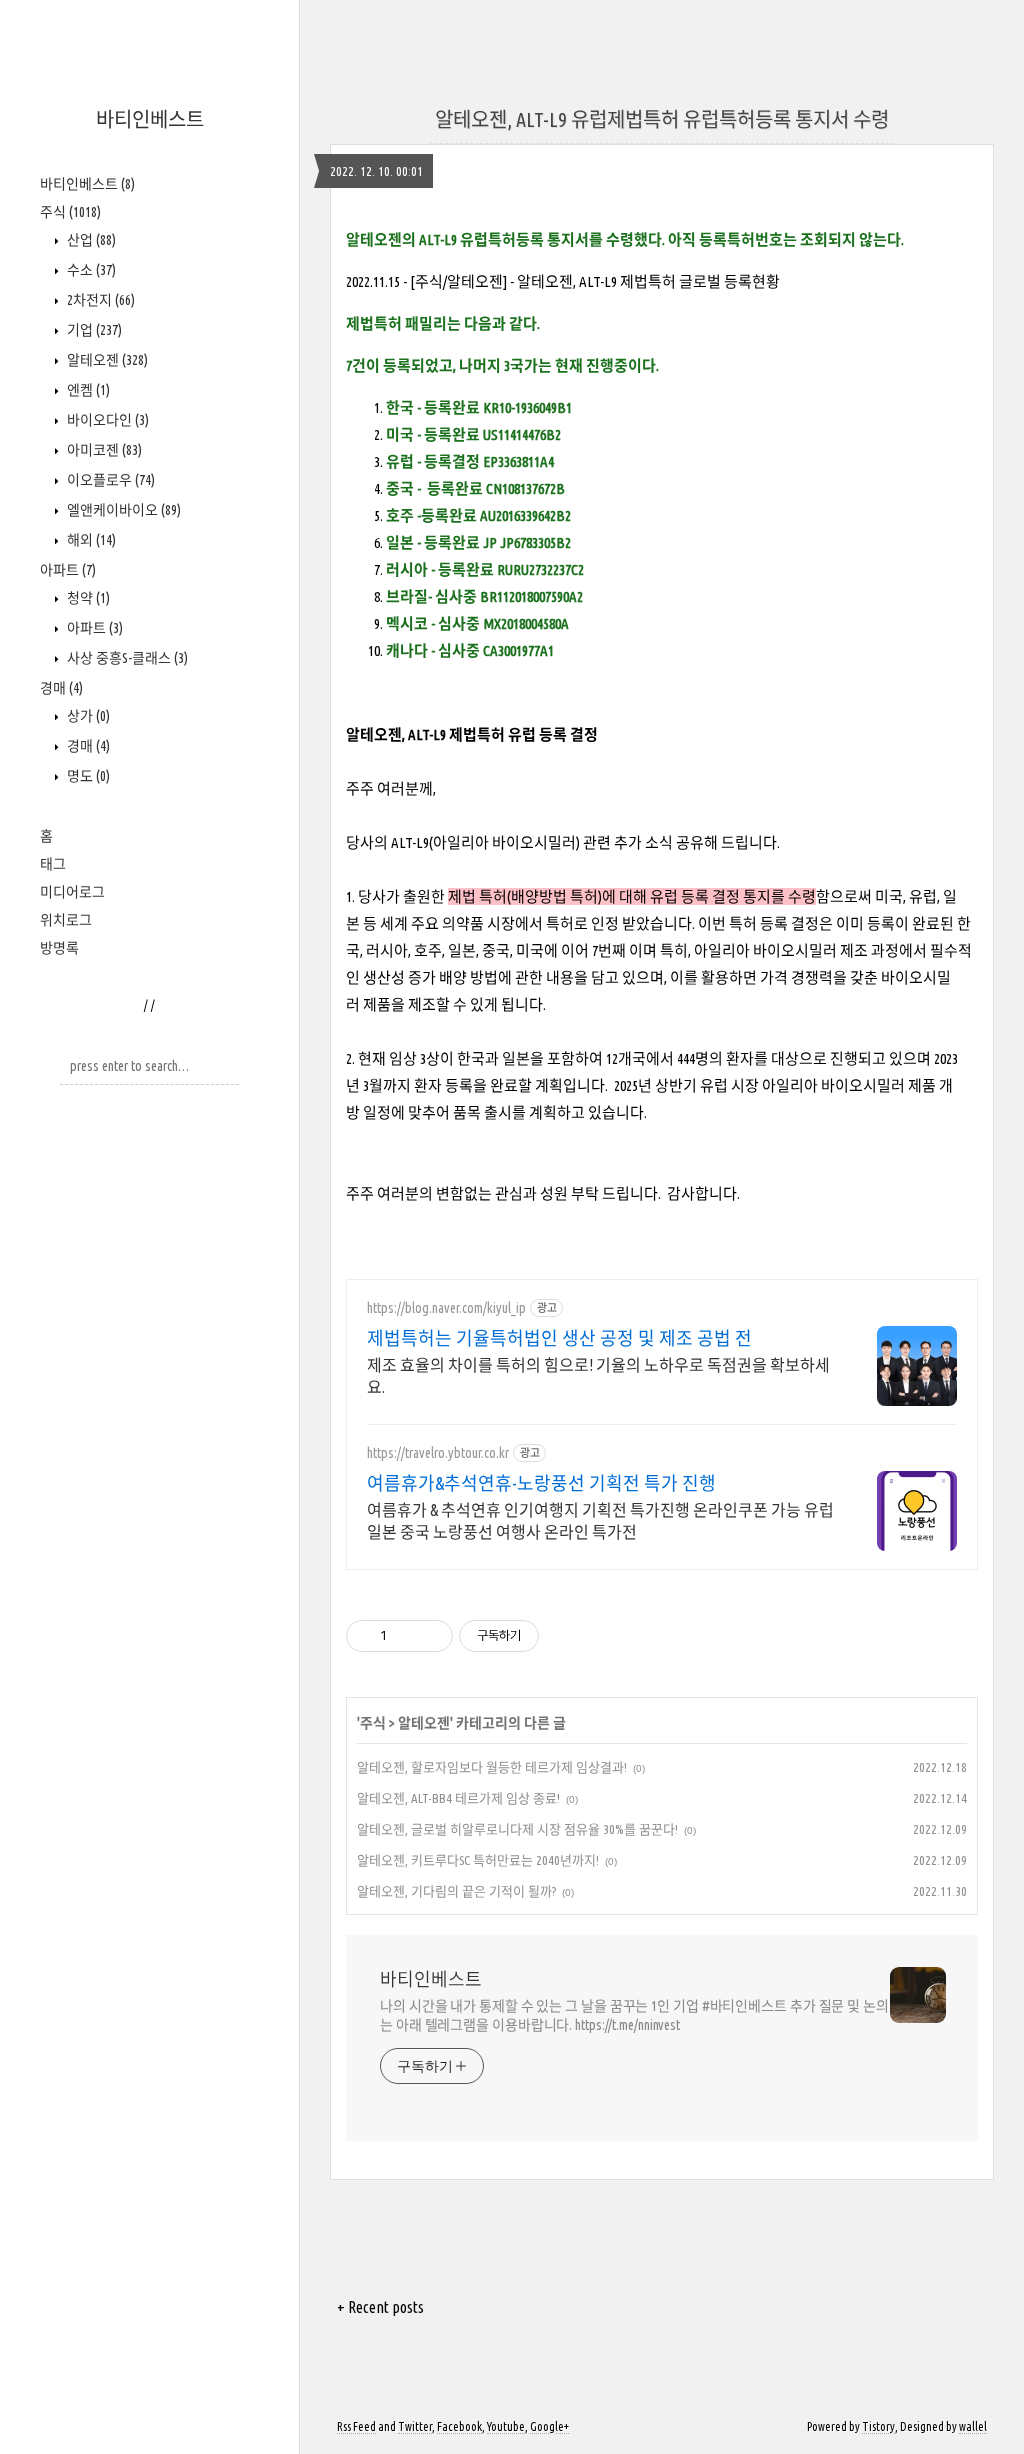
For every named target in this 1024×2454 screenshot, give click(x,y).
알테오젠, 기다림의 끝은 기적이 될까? (456, 1891)
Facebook (459, 2426)
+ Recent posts (380, 2307)
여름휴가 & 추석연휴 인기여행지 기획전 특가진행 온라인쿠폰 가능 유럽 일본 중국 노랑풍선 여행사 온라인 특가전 (600, 1521)
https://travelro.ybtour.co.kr (438, 1453)
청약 (87, 598)
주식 (70, 212)
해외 (90, 540)
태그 (53, 864)
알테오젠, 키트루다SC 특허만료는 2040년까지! (478, 1860)
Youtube (506, 2426)
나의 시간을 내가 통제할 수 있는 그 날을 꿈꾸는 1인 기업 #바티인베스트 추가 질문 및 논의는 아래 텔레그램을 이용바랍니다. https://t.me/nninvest (634, 2015)
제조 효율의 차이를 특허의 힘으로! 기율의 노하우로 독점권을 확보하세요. (598, 1376)
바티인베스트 (150, 119)
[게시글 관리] (430, 1636)
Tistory (878, 2426)
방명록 (59, 948)
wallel (973, 2426)
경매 (61, 688)
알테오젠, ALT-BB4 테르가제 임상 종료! (458, 1798)
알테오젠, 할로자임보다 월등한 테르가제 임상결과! (492, 1767)
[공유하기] (405, 1636)
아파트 (68, 570)
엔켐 (87, 390)
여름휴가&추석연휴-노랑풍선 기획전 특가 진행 (541, 1483)
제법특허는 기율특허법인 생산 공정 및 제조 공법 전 (559, 1338)
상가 (87, 716)
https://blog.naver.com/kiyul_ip (446, 1308)
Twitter (415, 2426)
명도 (87, 776)
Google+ (549, 2426)
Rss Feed (356, 2426)
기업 (93, 330)
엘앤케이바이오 (122, 510)
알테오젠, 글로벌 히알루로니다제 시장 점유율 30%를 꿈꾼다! (517, 1829)
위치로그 (66, 920)
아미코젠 (103, 450)
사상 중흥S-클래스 (126, 658)
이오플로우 (109, 480)
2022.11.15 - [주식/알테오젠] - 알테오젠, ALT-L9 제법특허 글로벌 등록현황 (563, 281)
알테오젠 (106, 360)
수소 (90, 270)
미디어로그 (72, 892)
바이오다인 (106, 420)
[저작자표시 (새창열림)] (548, 1636)
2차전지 (99, 300)
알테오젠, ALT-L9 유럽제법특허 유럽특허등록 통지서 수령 (662, 119)
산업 (90, 240)
